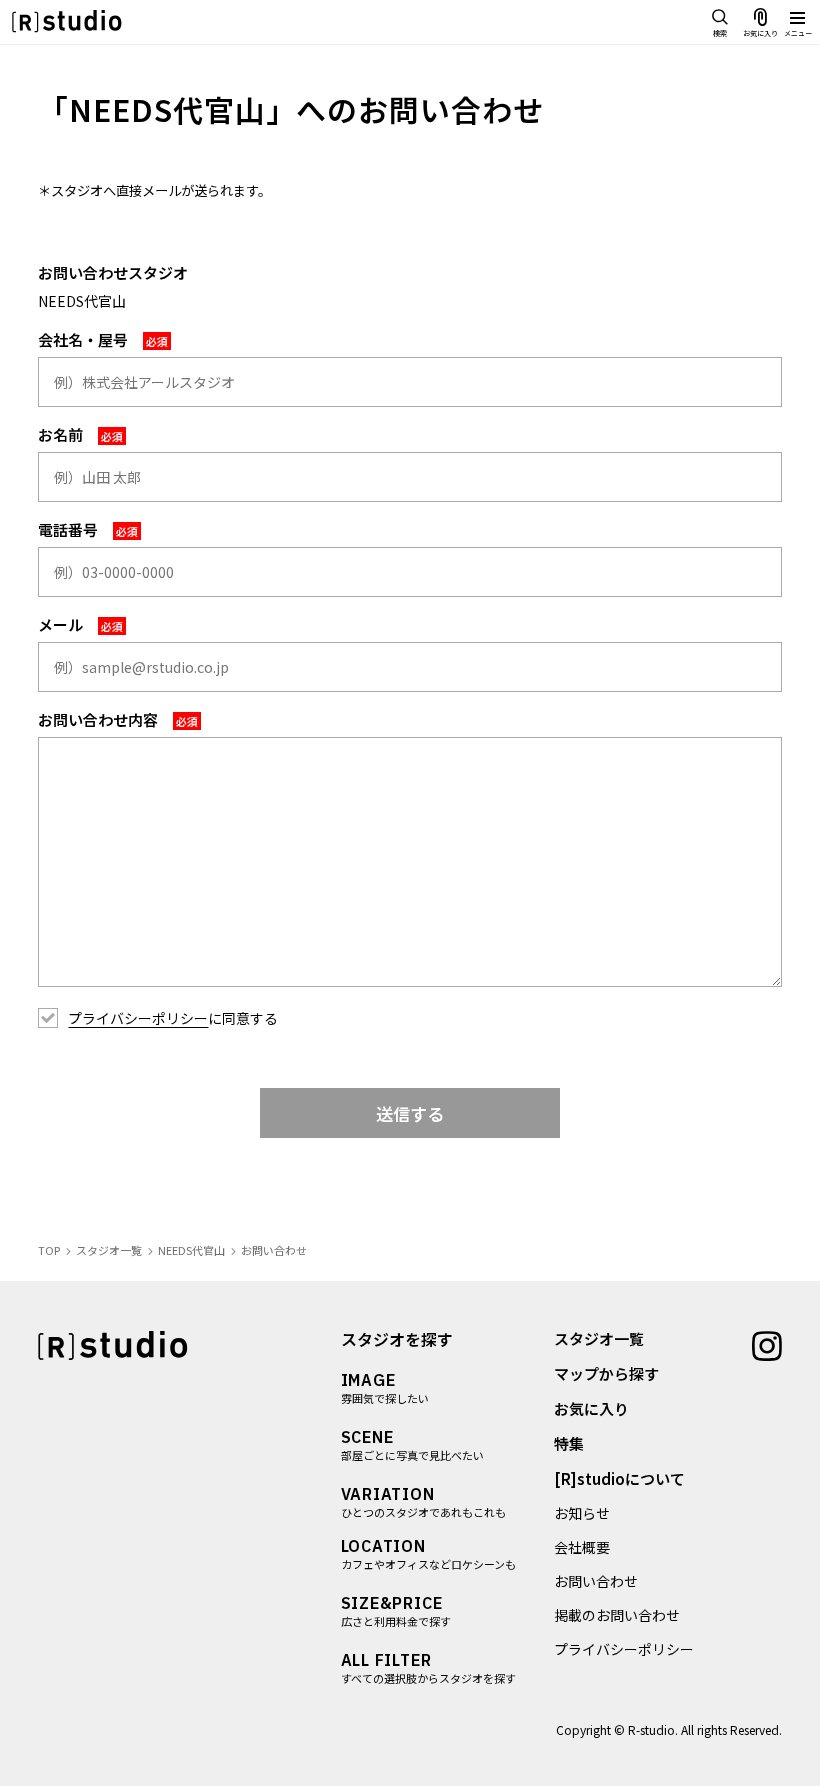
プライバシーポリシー (138, 1018)
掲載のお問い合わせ (617, 1615)
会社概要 (582, 1547)
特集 (569, 1443)
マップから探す (606, 1373)
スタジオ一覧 (599, 1338)
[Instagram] (767, 1344)
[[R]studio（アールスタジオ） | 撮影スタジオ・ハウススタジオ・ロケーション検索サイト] (67, 22)
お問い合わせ (596, 1581)
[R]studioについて (619, 1478)
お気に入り (591, 1408)
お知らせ (582, 1513)
